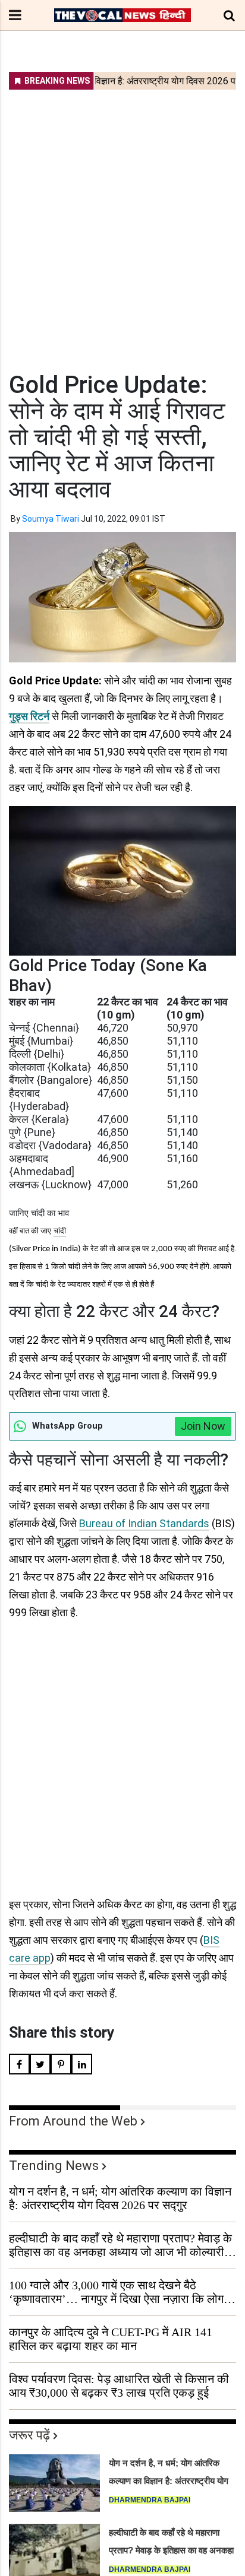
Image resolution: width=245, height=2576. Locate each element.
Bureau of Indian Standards (144, 1523)
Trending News (54, 2166)
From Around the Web (73, 2121)
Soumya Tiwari (51, 519)
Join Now (203, 1426)
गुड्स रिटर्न (29, 716)
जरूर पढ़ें (29, 2435)
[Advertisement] (122, 223)
